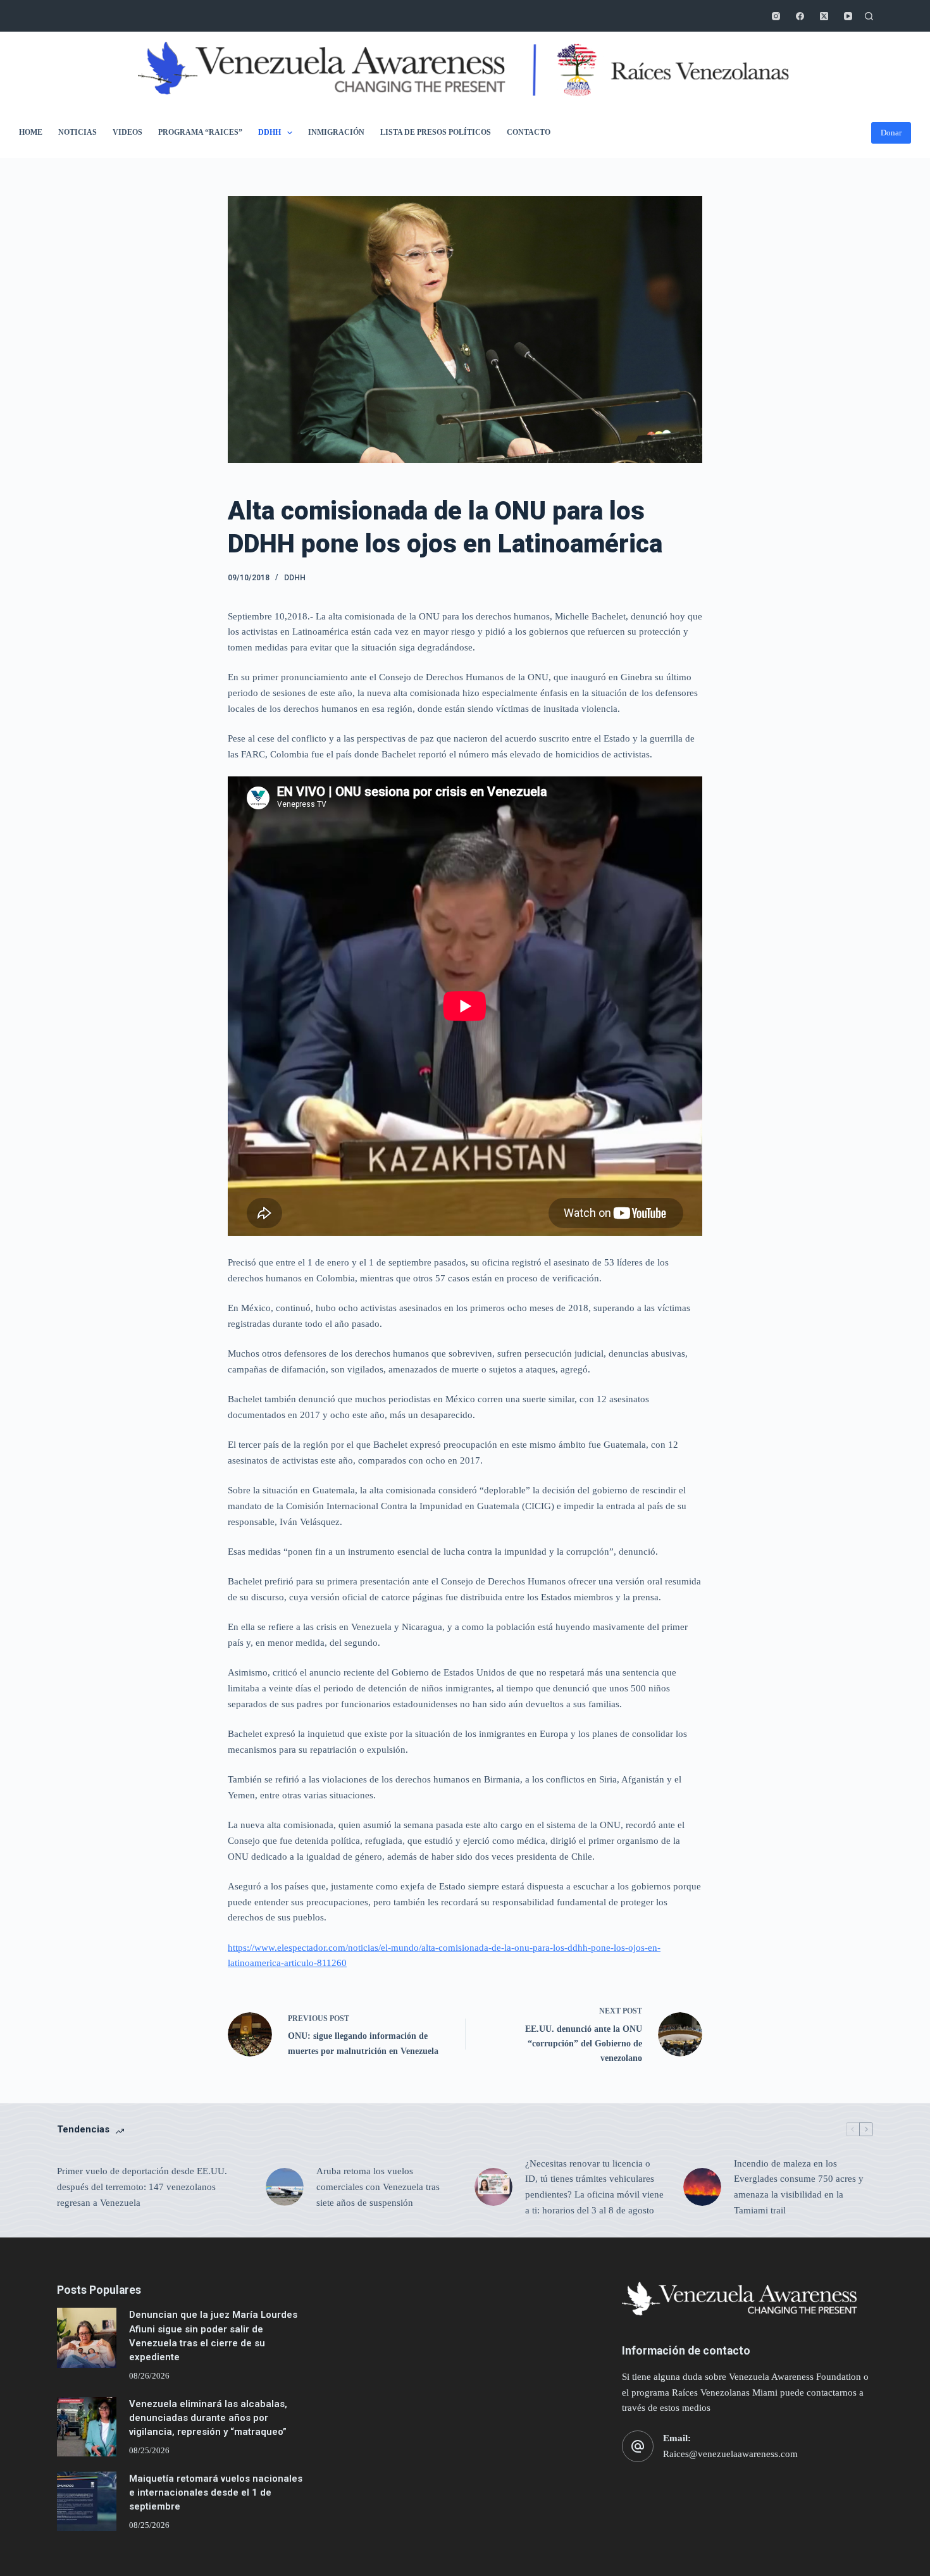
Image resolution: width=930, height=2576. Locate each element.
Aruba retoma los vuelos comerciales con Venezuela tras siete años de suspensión (378, 2187)
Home (31, 132)
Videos (127, 132)
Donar (891, 133)
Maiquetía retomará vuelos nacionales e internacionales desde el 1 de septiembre (216, 2493)
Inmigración (336, 132)
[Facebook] (800, 16)
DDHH (270, 132)
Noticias (77, 132)
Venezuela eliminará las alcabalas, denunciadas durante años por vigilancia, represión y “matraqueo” (208, 2418)
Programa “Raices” (200, 132)
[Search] (869, 16)
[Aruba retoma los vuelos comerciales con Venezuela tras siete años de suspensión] (285, 2187)
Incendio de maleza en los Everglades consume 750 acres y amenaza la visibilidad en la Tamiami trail (799, 2187)
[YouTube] (848, 16)
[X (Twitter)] (824, 16)
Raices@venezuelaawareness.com (730, 2454)
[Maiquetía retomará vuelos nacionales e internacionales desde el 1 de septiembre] (87, 2501)
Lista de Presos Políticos (436, 132)
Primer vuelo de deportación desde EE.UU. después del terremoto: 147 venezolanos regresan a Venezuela (142, 2187)
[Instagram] (776, 16)
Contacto (529, 132)
